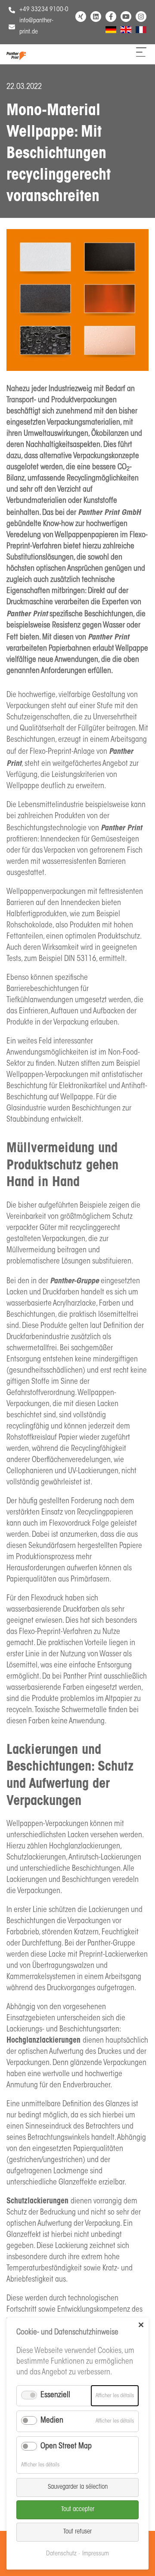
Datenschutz (61, 2554)
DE (109, 31)
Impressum (96, 2554)
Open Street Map (66, 2447)
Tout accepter (78, 2510)
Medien (52, 2421)
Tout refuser (77, 2532)
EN (124, 31)
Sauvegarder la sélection (78, 2487)
